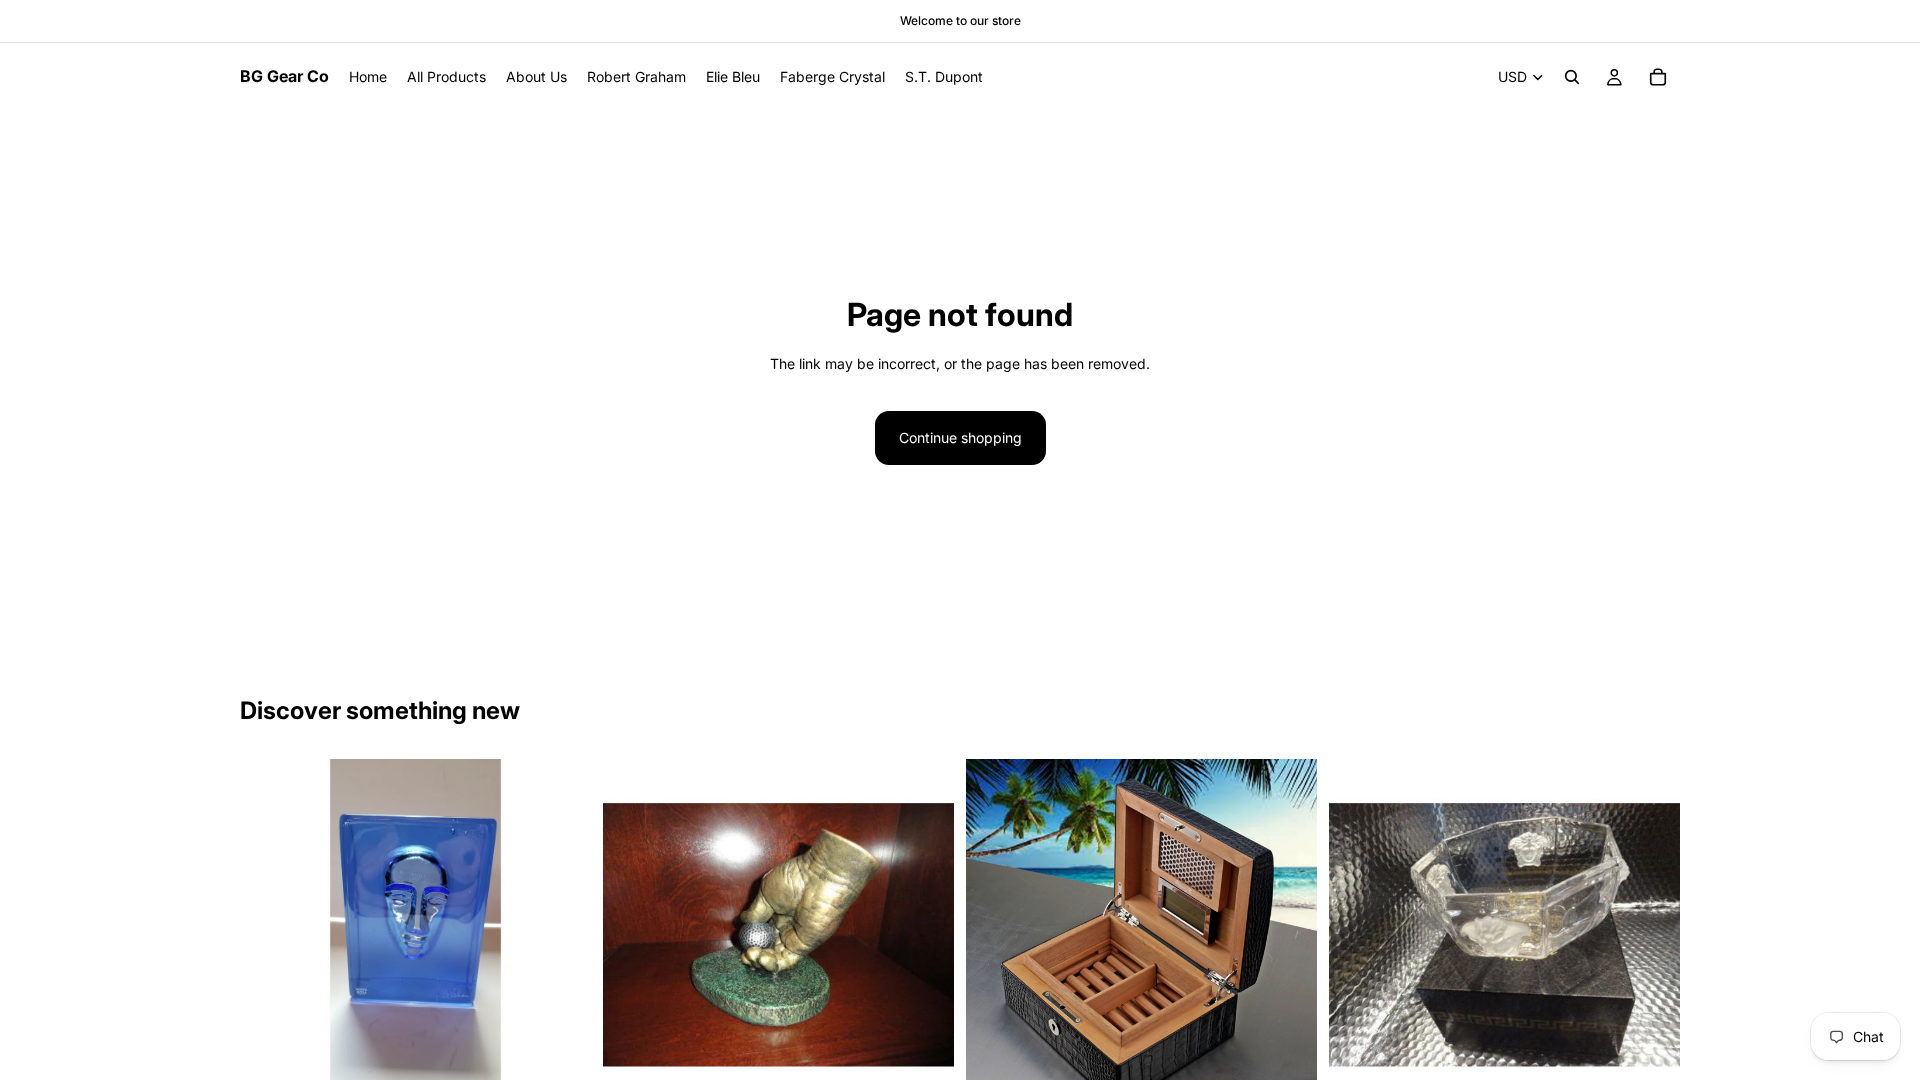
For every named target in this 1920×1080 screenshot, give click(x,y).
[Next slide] (561, 935)
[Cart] (1658, 77)
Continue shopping (960, 437)
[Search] (1572, 77)
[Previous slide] (270, 935)
